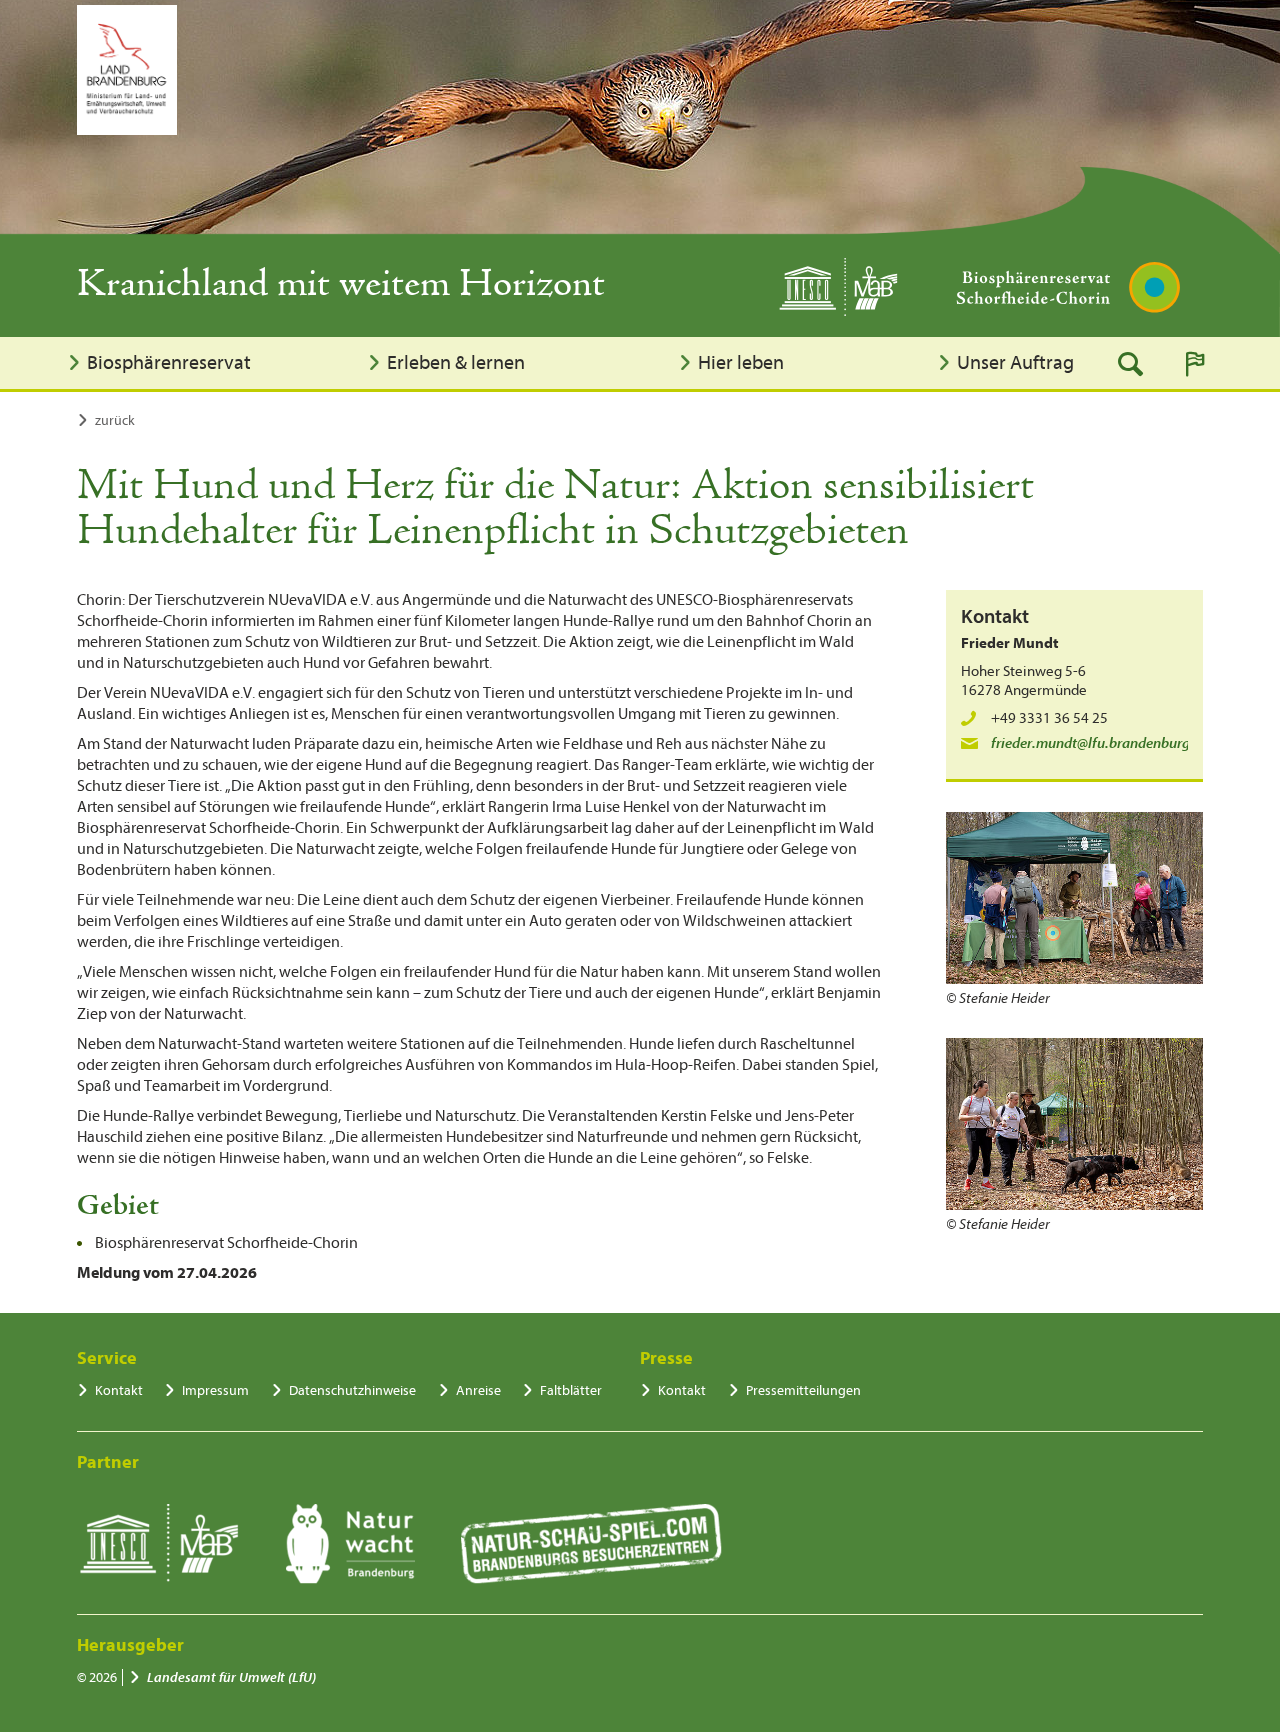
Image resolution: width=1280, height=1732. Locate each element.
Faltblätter (571, 1390)
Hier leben (741, 362)
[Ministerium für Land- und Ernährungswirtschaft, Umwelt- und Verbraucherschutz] (127, 70)
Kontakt (119, 1390)
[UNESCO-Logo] (158, 1544)
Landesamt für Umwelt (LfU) (231, 1677)
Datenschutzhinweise (352, 1390)
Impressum (215, 1390)
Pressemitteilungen (803, 1390)
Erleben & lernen (456, 362)
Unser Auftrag (1015, 362)
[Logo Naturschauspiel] (591, 1544)
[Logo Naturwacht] (350, 1544)
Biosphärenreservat (169, 362)
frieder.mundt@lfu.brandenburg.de (1100, 743)
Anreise (478, 1390)
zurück (115, 420)
